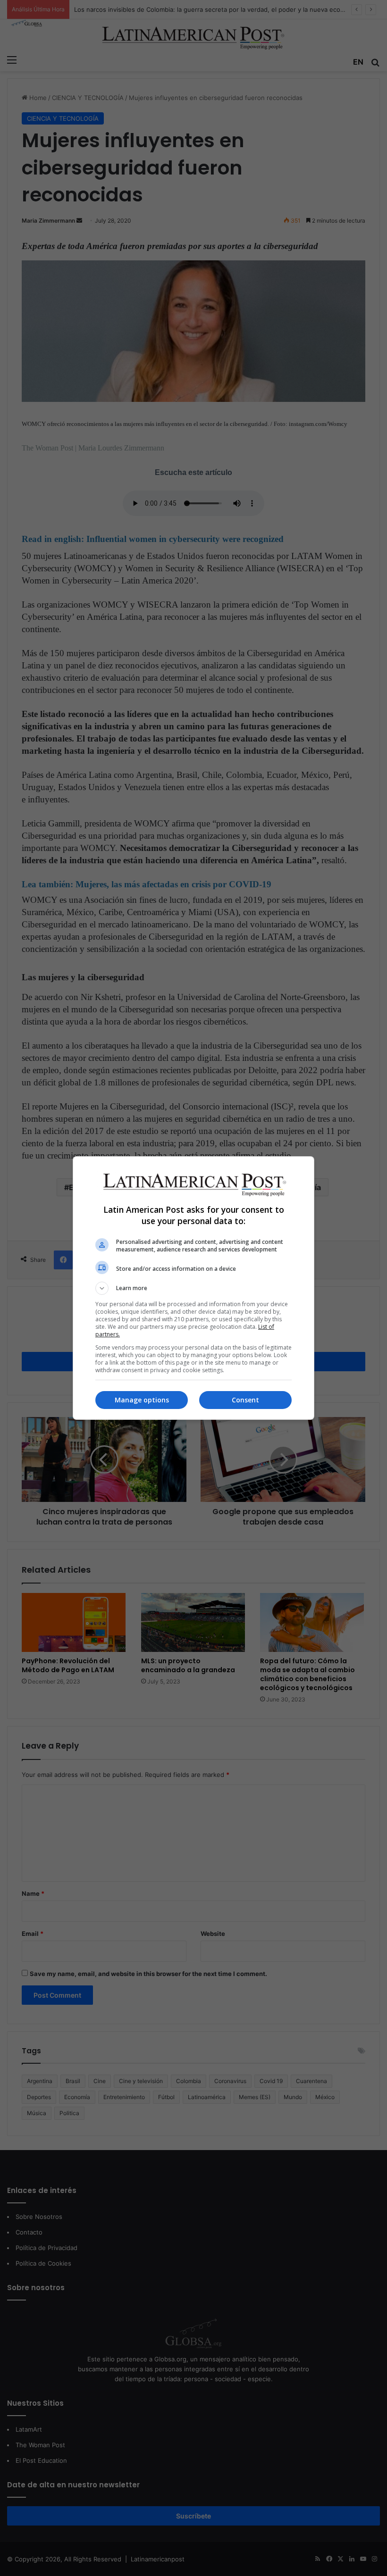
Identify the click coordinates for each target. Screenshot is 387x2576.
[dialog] (193, 1288)
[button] (193, 1288)
